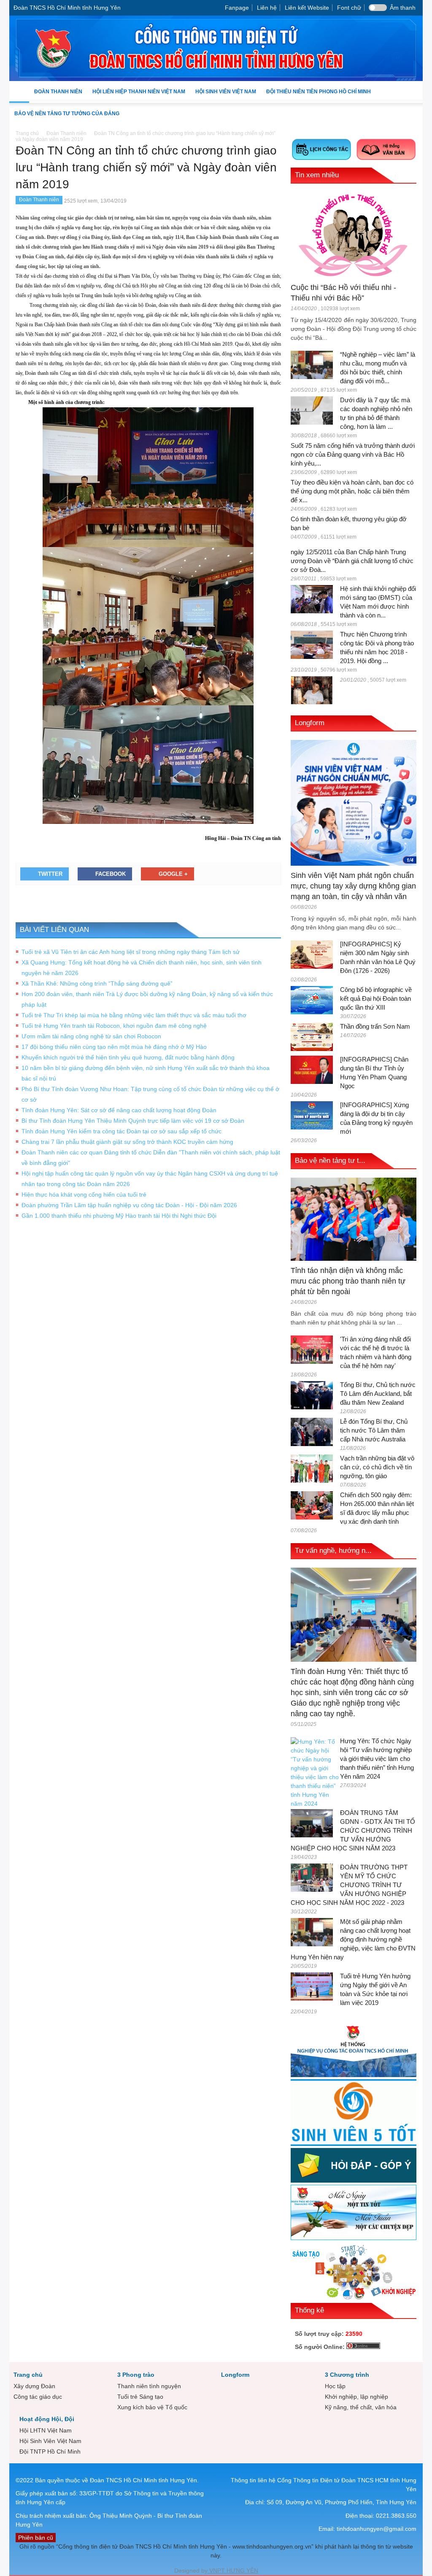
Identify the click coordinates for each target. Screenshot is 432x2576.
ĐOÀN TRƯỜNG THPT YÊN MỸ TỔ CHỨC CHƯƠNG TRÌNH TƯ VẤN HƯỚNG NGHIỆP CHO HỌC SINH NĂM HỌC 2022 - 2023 (349, 1885)
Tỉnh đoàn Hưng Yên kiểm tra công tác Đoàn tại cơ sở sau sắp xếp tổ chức (121, 1131)
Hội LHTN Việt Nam (46, 2430)
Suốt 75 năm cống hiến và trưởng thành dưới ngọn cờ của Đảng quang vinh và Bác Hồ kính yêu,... (353, 454)
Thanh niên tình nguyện (149, 2386)
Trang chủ (28, 2375)
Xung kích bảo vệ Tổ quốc (152, 2407)
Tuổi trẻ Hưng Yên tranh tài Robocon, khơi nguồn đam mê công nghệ (114, 1026)
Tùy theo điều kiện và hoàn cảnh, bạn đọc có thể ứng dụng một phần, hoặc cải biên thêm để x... (352, 491)
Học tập (335, 2386)
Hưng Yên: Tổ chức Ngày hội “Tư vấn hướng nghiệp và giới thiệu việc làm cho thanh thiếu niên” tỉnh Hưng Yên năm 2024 (377, 1759)
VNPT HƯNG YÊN (233, 2571)
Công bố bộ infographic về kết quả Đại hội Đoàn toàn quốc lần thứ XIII (376, 998)
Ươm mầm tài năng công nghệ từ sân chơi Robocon (91, 1036)
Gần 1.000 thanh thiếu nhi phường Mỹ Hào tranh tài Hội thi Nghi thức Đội (119, 1216)
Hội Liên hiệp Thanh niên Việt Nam (136, 96)
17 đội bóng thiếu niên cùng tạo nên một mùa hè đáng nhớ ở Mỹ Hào (114, 1047)
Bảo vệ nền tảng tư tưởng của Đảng (67, 114)
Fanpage (237, 8)
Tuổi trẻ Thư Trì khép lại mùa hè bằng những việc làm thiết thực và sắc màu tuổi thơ (134, 1015)
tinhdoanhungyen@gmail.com (377, 2529)
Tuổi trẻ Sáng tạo (140, 2397)
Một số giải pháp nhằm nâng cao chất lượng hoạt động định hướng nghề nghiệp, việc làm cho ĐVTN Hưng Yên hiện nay (353, 1939)
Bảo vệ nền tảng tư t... (330, 1161)
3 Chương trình (347, 2375)
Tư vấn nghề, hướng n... (333, 1551)
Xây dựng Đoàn (34, 2386)
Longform (310, 723)
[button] (414, 91)
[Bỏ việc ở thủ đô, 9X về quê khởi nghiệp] (312, 690)
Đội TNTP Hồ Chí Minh (50, 2451)
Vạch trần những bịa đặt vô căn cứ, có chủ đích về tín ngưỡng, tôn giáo (377, 1467)
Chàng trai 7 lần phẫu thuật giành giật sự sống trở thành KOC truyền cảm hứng (127, 1142)
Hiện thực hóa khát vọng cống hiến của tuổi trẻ (84, 1195)
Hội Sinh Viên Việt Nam (223, 96)
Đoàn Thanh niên (56, 96)
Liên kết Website (307, 8)
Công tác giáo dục (38, 2397)
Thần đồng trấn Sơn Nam (375, 1026)
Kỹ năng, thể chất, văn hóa (361, 2407)
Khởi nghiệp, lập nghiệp (356, 2397)
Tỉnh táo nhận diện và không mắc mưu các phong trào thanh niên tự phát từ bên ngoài (348, 1281)
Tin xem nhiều (317, 175)
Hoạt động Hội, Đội (47, 2419)
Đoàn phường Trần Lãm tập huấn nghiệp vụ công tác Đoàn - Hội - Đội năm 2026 (129, 1205)
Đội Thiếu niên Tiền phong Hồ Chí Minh (316, 96)
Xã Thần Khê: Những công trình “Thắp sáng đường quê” (97, 983)
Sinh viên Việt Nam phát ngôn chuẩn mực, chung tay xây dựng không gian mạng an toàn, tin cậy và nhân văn (353, 886)
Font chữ (349, 8)
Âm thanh (403, 8)
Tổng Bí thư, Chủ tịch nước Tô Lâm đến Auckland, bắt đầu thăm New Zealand (378, 1394)
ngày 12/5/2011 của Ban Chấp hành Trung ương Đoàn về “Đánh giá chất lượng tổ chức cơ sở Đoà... (352, 561)
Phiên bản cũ (36, 2538)
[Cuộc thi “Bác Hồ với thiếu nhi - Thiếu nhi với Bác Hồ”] (354, 234)
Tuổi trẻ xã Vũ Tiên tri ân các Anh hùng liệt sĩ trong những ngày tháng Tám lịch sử (131, 952)
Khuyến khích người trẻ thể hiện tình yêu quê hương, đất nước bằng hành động (128, 1057)
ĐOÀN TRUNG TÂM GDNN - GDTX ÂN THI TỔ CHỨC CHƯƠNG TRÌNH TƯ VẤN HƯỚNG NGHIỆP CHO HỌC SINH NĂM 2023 (353, 1830)
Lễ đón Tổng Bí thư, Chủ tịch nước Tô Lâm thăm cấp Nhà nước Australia (374, 1430)
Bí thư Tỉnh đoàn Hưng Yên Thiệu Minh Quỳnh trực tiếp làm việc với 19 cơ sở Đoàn (133, 1121)
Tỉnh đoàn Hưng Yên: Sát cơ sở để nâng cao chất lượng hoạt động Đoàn (119, 1110)
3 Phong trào (136, 2375)
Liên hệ (267, 8)
